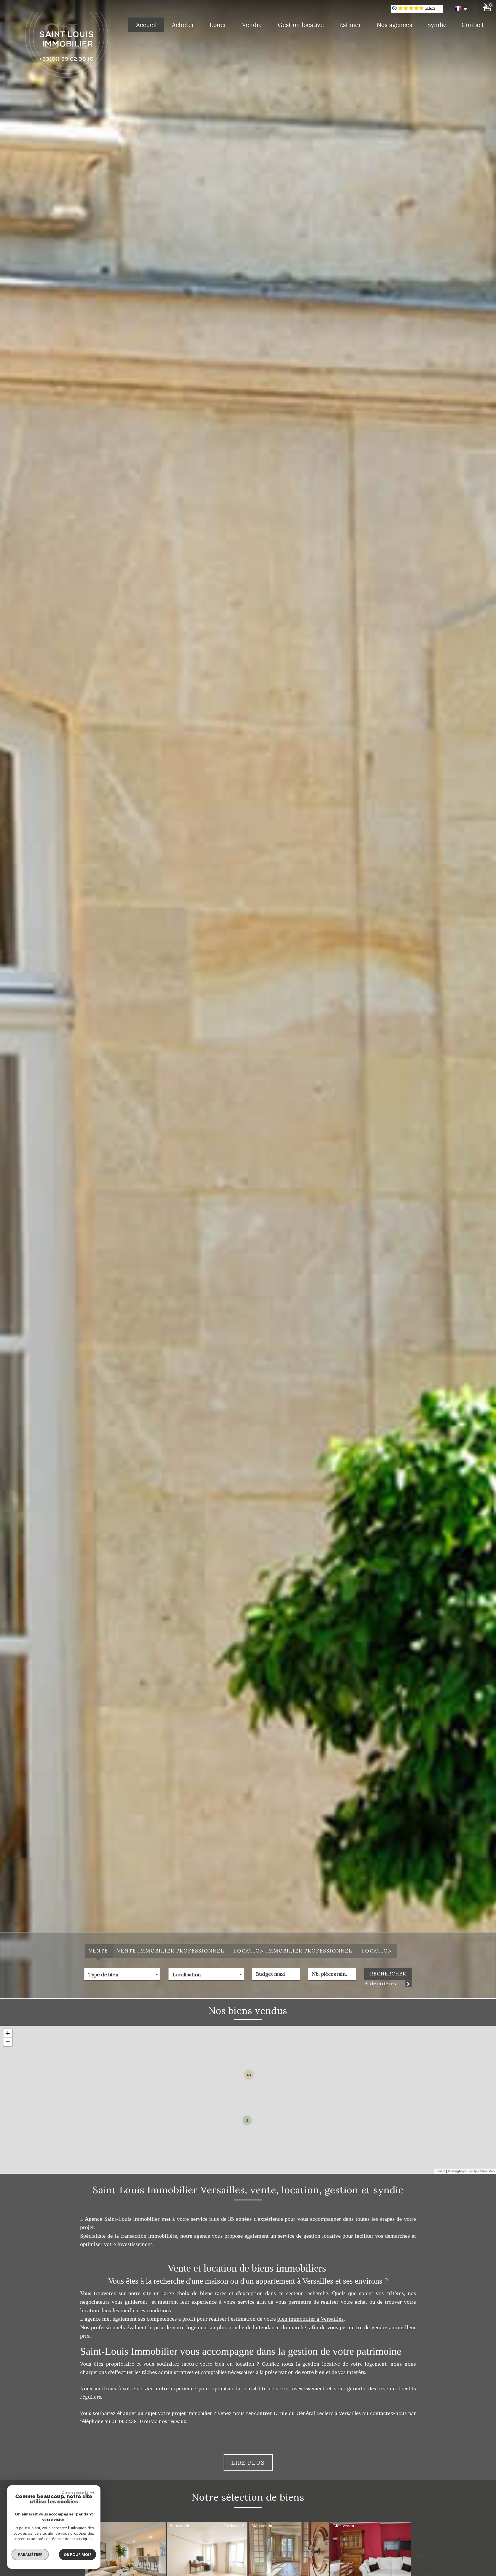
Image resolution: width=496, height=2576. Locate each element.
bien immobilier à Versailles (310, 2319)
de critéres (382, 1984)
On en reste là (75, 2493)
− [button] (8, 2042)
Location (377, 1951)
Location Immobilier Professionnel (293, 1951)
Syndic (437, 25)
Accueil (146, 25)
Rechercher (388, 1974)
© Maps (457, 2171)
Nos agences (394, 25)
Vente (99, 1951)
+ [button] (8, 2033)
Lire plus (248, 2463)
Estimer (350, 25)
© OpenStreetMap (482, 2171)
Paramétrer (30, 2554)
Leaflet (440, 2171)
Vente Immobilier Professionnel (171, 1951)
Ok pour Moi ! (77, 2554)
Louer (218, 25)
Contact (473, 25)
